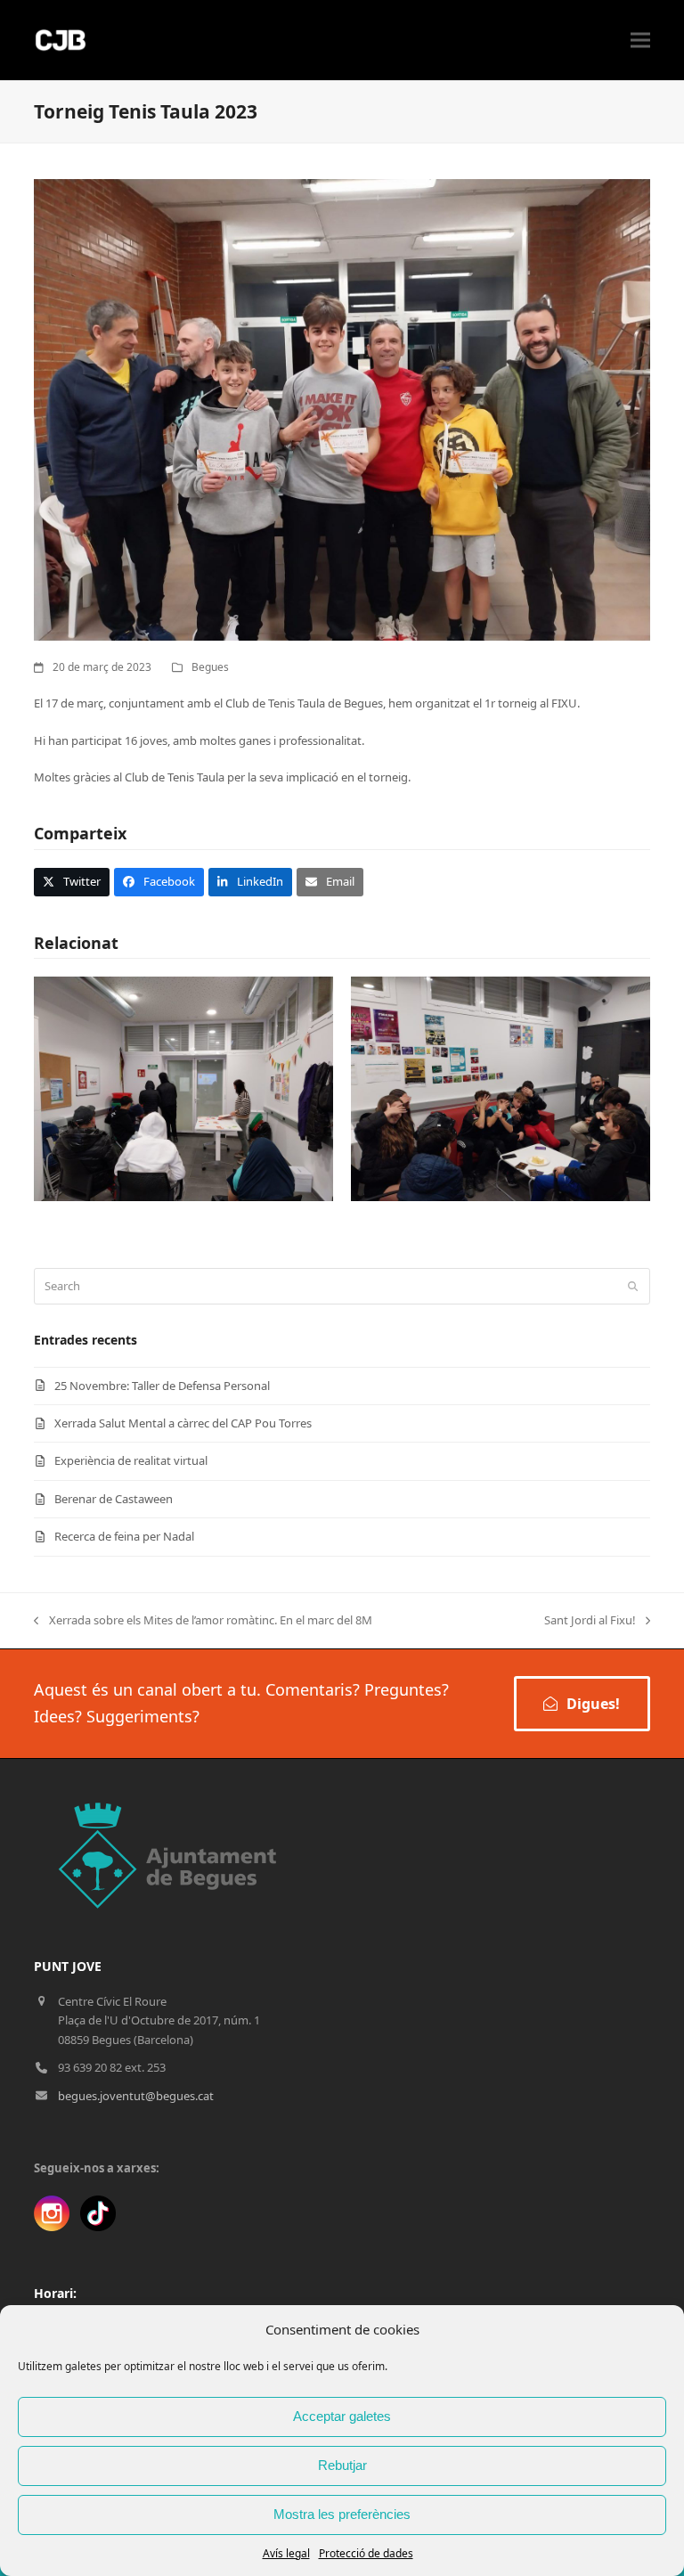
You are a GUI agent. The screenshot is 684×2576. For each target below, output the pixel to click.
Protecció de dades (366, 2553)
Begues (210, 667)
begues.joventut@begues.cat (136, 2096)
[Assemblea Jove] (183, 1088)
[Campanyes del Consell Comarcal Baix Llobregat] (501, 1088)
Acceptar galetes (342, 2416)
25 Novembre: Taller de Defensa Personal (162, 1386)
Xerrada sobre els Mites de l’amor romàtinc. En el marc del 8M (203, 1621)
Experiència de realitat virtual (131, 1460)
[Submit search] (633, 1287)
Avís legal (286, 2553)
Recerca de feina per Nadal (124, 1536)
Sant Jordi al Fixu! (590, 1621)
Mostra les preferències (342, 2514)
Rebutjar (342, 2465)
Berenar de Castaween (114, 1499)
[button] (640, 41)
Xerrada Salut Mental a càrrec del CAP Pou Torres (183, 1423)
